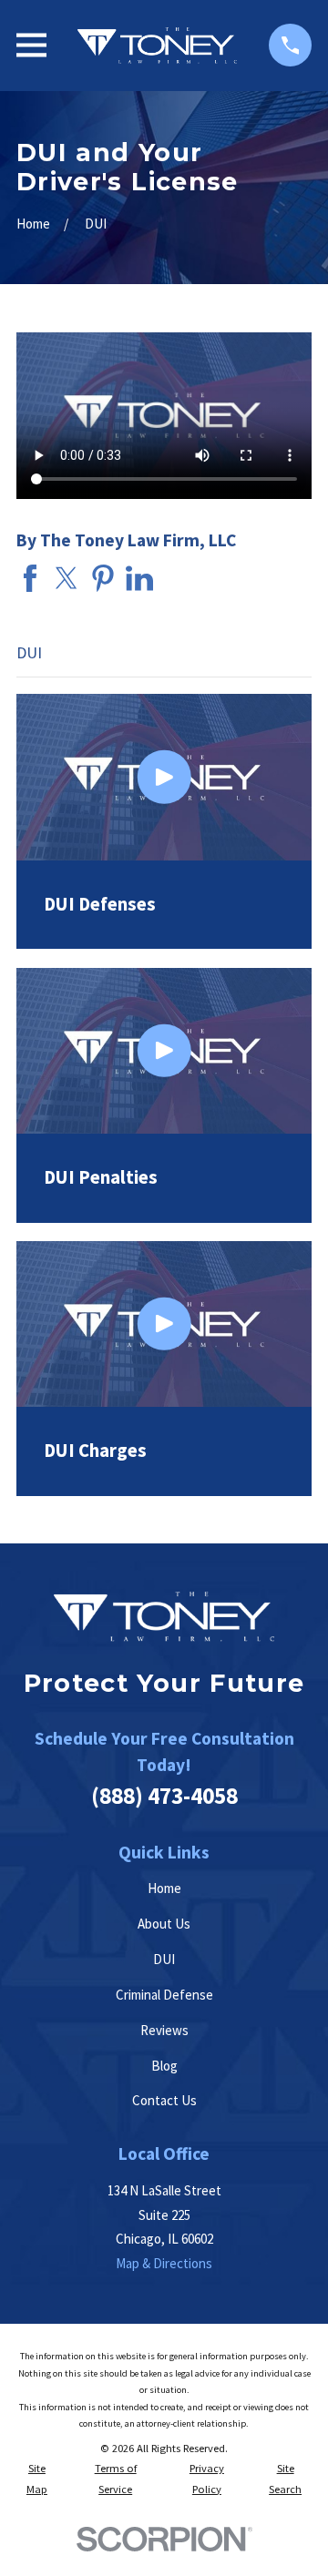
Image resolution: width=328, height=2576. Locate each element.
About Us (164, 1924)
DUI (164, 1959)
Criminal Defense (164, 1995)
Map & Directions (164, 2263)
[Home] (157, 46)
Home (164, 1888)
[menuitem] (37, 2479)
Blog (164, 2066)
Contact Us (164, 2100)
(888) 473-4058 (164, 1796)
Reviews (164, 2030)
